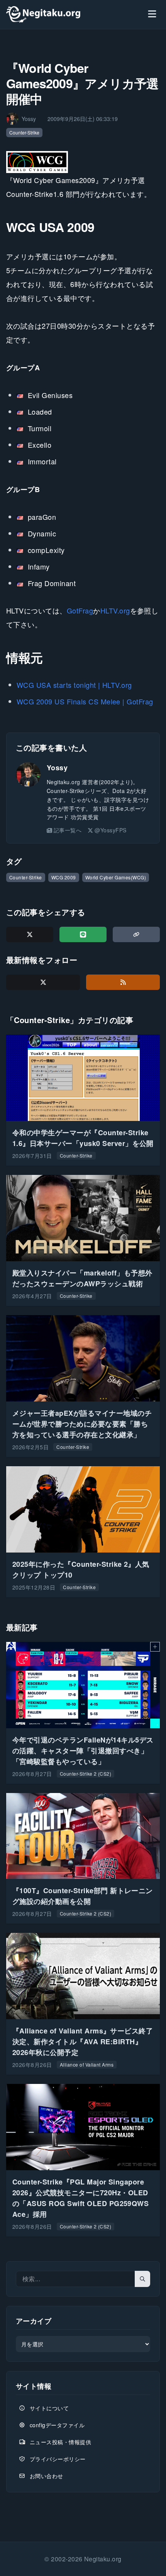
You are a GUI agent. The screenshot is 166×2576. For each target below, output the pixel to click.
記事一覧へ (68, 830)
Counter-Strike (24, 132)
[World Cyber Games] (38, 162)
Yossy (57, 768)
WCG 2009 (64, 877)
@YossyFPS (110, 830)
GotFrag (80, 610)
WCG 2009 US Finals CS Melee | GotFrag (85, 701)
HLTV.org (115, 610)
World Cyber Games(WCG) (116, 877)
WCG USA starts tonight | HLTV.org (74, 685)
